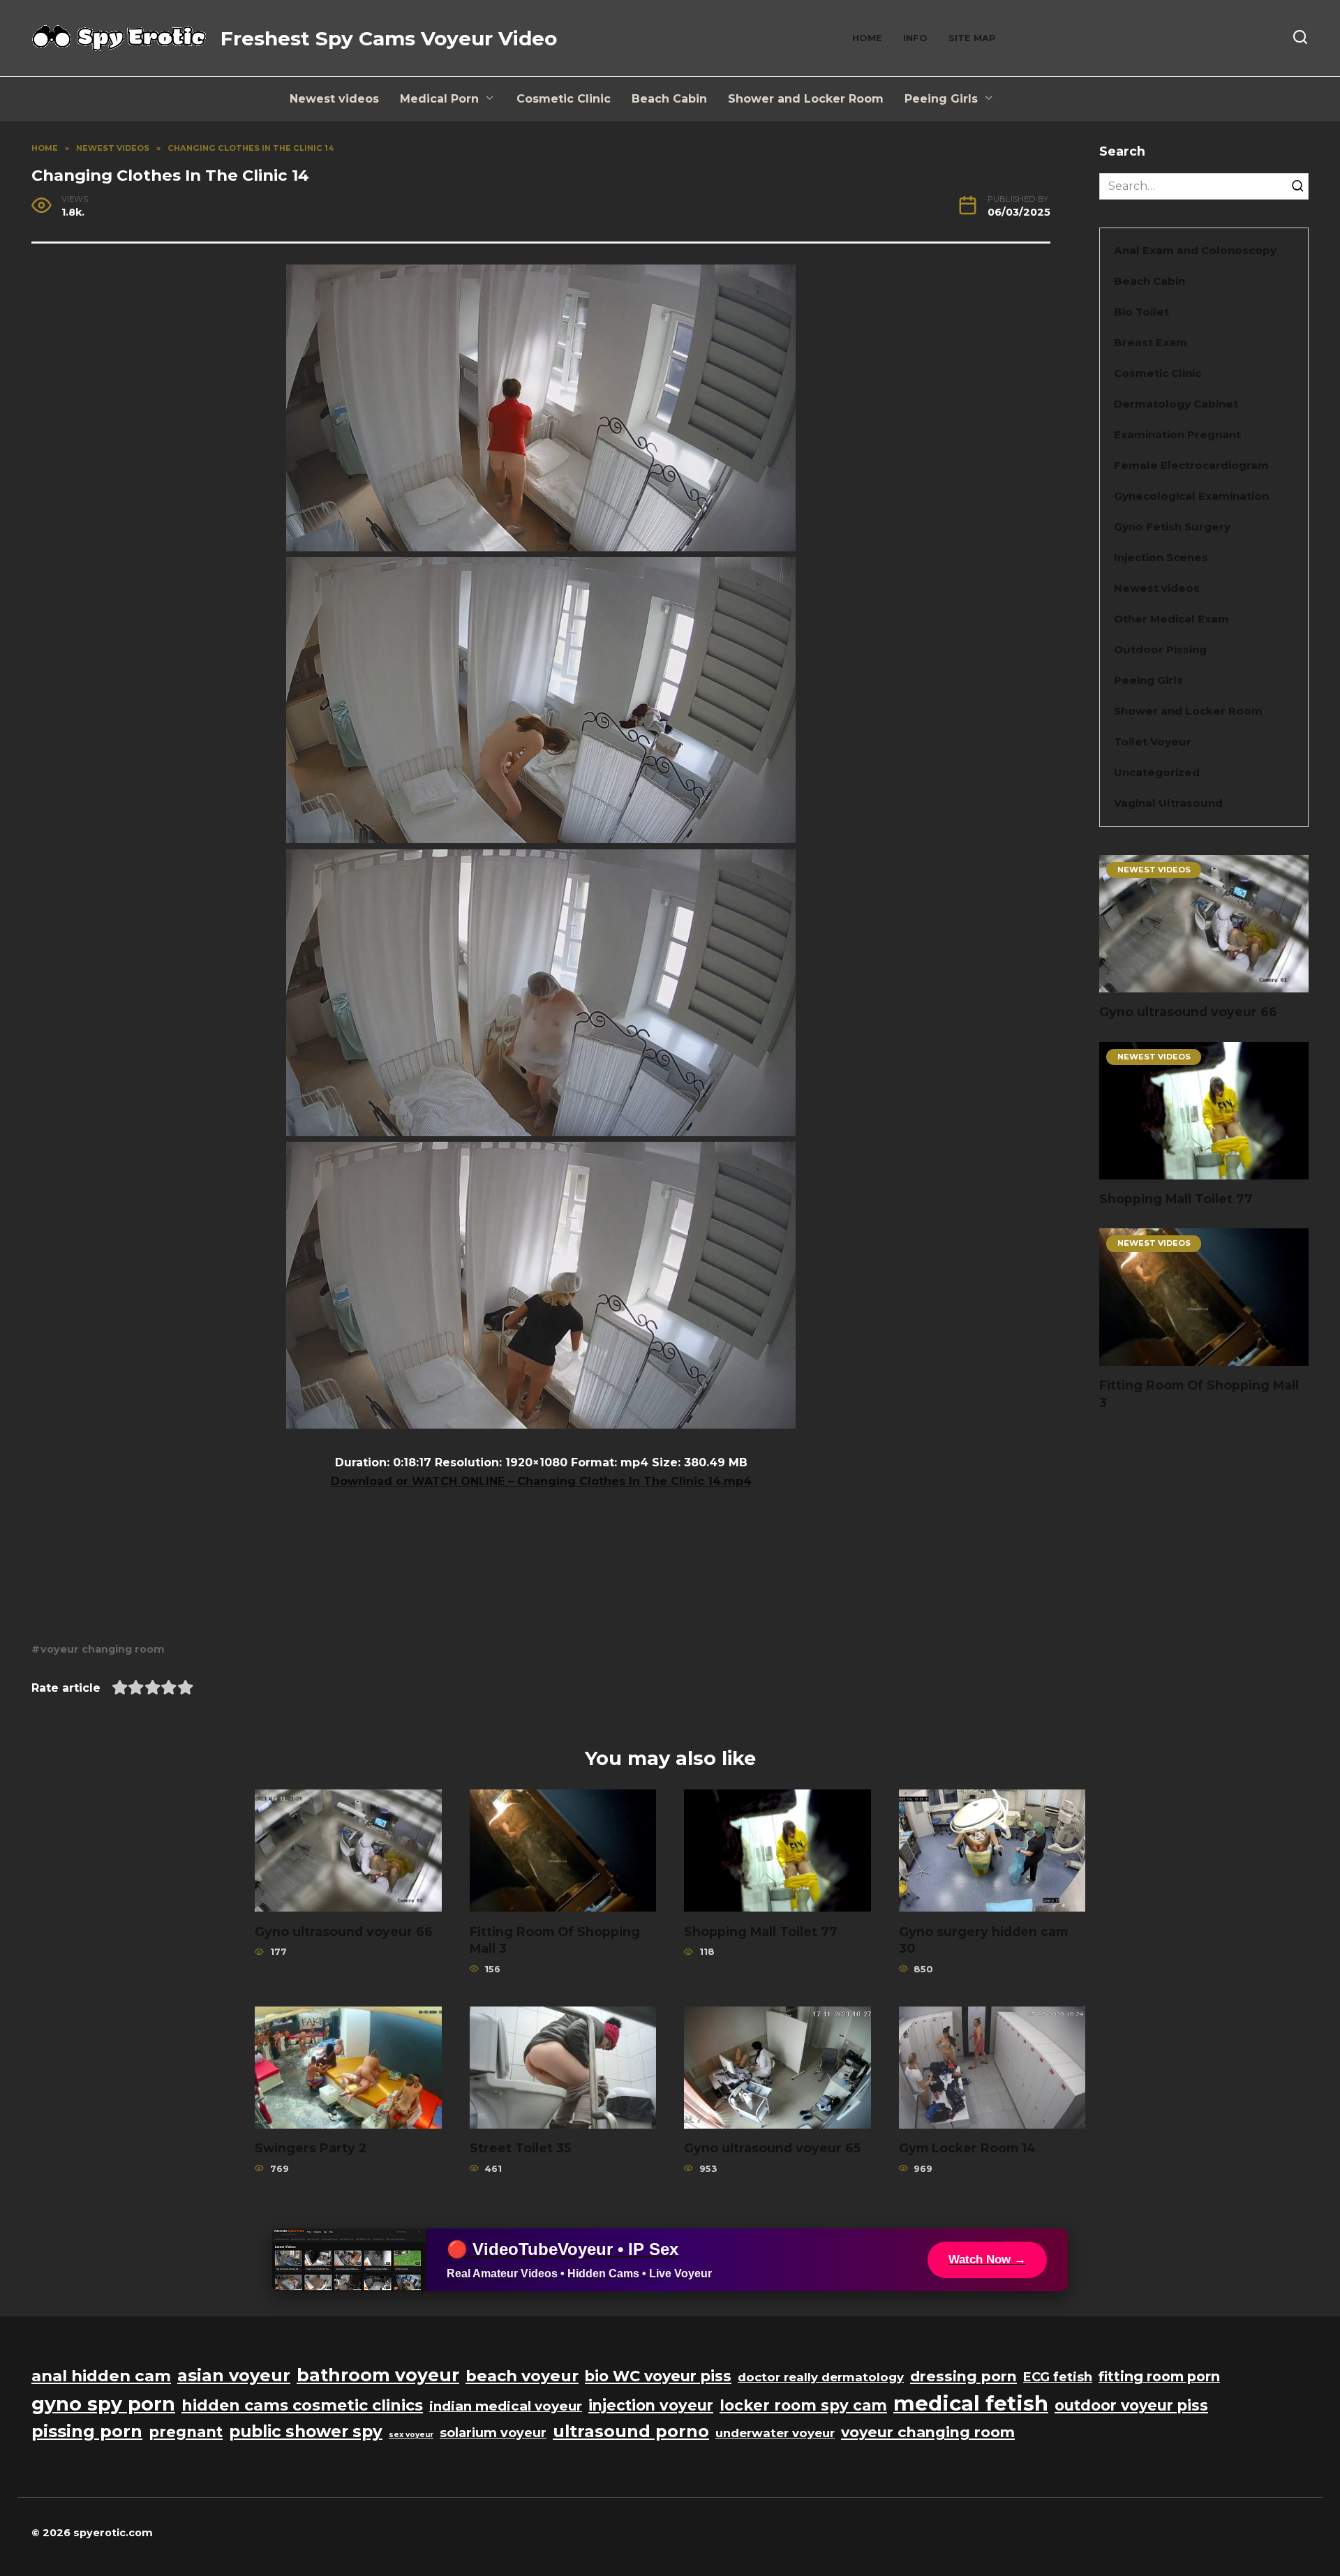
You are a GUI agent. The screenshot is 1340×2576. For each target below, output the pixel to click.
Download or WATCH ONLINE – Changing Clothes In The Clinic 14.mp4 (541, 1481)
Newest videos (334, 99)
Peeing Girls (941, 99)
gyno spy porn (103, 2404)
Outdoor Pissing (1160, 649)
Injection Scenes (1161, 557)
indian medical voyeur (506, 2406)
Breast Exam (1151, 342)
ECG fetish (1058, 2377)
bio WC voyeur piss (658, 2376)
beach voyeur (522, 2376)
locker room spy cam (803, 2405)
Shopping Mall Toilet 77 (1176, 1199)
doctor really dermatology (821, 2377)
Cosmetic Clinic (564, 99)
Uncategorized (1157, 772)
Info (915, 38)
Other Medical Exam (1171, 619)
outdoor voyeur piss (1131, 2405)
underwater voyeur (775, 2433)
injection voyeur (651, 2405)
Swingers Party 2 (311, 2148)
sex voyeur (411, 2435)
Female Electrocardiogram (1191, 465)
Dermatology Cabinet (1176, 404)
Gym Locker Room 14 (967, 2148)
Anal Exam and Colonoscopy (1195, 250)
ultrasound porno (631, 2431)
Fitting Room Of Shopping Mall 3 (1199, 1394)
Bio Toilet (1141, 312)
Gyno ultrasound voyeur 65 (772, 2148)
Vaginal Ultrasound (1168, 803)
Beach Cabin (669, 99)
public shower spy (306, 2432)
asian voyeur (234, 2375)
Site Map (972, 38)
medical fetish (971, 2403)
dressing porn (963, 2376)
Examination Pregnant (1177, 434)
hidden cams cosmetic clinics (302, 2405)
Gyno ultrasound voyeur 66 (1188, 1012)
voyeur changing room (103, 1649)
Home (867, 38)
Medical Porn (439, 99)
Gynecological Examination (1191, 496)
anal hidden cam (101, 2376)
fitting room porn (1159, 2376)
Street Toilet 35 (520, 2148)
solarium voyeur (493, 2433)
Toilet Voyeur (1153, 742)
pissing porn (87, 2431)
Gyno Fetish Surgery (1172, 527)
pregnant (186, 2432)
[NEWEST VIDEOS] (1204, 984)
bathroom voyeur (378, 2375)
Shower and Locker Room (806, 99)
